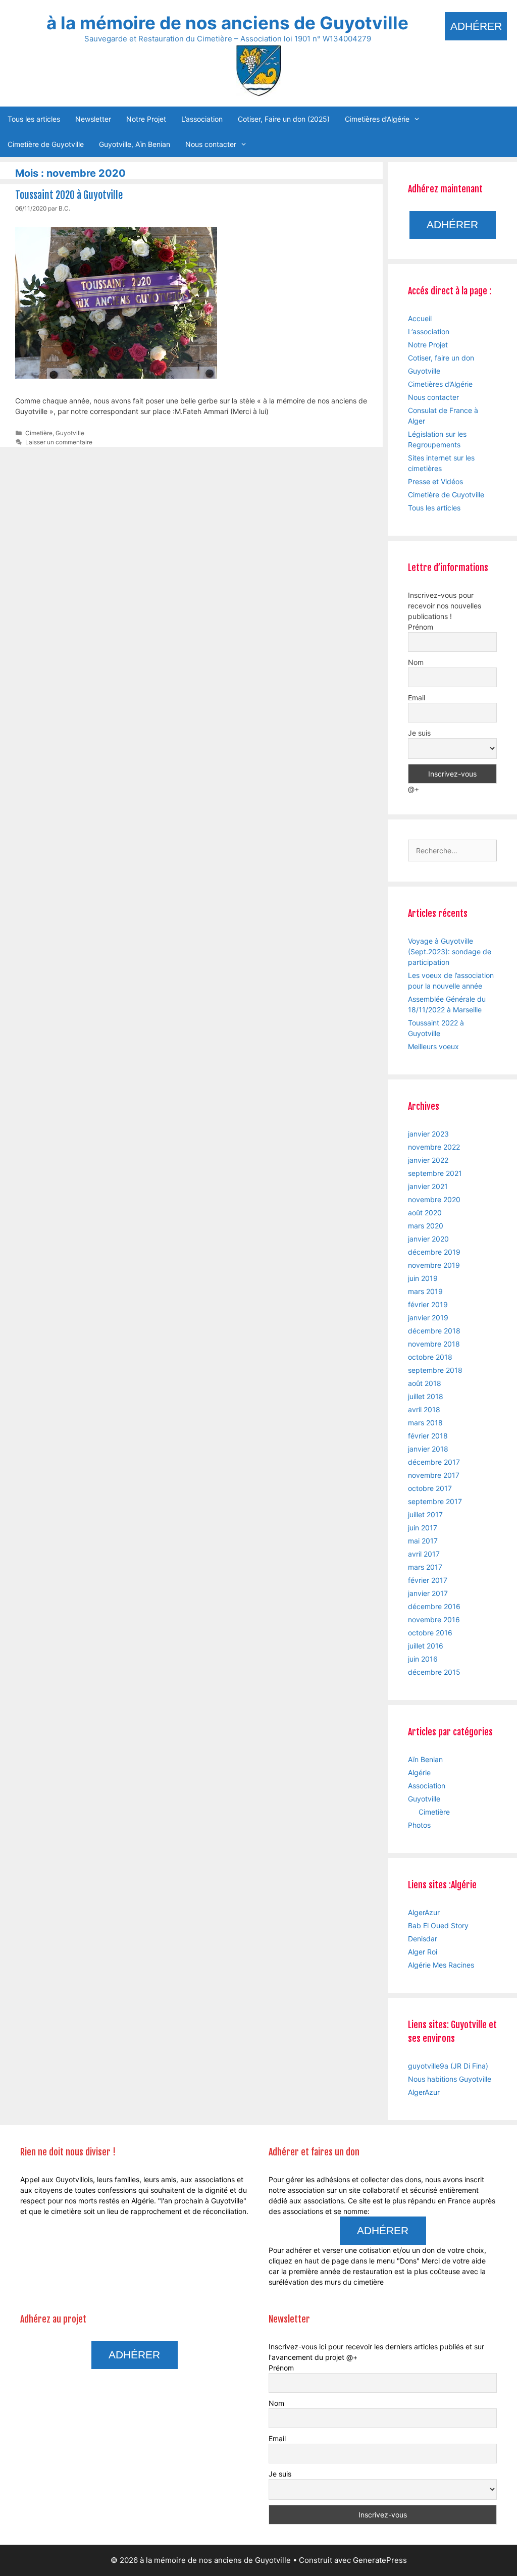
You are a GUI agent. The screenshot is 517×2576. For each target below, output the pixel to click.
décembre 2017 (434, 1462)
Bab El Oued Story (438, 1925)
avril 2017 (424, 1554)
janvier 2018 (428, 1449)
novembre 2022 (434, 1147)
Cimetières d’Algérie (377, 119)
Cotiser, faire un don (441, 358)
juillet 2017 (425, 1514)
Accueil (420, 318)
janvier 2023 (428, 1134)
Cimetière (39, 433)
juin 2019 (423, 1278)
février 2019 (428, 1304)
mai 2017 (423, 1541)
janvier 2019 (428, 1318)
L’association (202, 119)
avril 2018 (424, 1409)
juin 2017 (423, 1528)
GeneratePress (380, 2560)
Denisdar (423, 1939)
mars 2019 (425, 1291)
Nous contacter (211, 144)
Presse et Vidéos (435, 481)
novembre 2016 (434, 1619)
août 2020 (425, 1213)
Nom (416, 662)
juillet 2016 (426, 1646)
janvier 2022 (428, 1160)
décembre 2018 (434, 1331)
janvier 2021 (428, 1186)
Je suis (419, 733)
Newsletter (93, 119)
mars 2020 (426, 1226)
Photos (419, 1825)
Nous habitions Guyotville (450, 2079)
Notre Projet (146, 119)
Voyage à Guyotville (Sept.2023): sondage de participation (450, 951)
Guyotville (70, 433)
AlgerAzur (424, 1912)
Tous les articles (34, 119)
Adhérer (476, 26)
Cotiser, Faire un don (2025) (284, 119)
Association (427, 1786)
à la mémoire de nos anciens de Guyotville (227, 23)
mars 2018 (425, 1423)
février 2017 (428, 1580)
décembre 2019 (434, 1252)
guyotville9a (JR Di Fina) (448, 2066)
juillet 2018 (426, 1396)
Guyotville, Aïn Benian (135, 144)
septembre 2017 (435, 1501)
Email (417, 698)
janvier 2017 (428, 1593)
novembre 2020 (434, 1199)
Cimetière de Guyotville (46, 144)
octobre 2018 (430, 1357)
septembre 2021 (435, 1173)
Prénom (421, 627)
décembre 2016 (434, 1606)
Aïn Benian (425, 1759)
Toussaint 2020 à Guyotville (69, 195)
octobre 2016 (430, 1633)
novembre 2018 (434, 1344)
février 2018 (428, 1436)
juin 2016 (423, 1659)
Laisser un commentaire (59, 442)
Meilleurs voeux (433, 1046)
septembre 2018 (435, 1370)
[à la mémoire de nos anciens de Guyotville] (258, 69)
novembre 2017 (434, 1475)
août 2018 (425, 1383)
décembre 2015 (434, 1672)
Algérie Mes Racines (441, 1965)
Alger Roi (423, 1952)
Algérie (419, 1772)
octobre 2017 (430, 1488)
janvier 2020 (428, 1239)
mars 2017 (425, 1567)
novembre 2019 (434, 1265)
